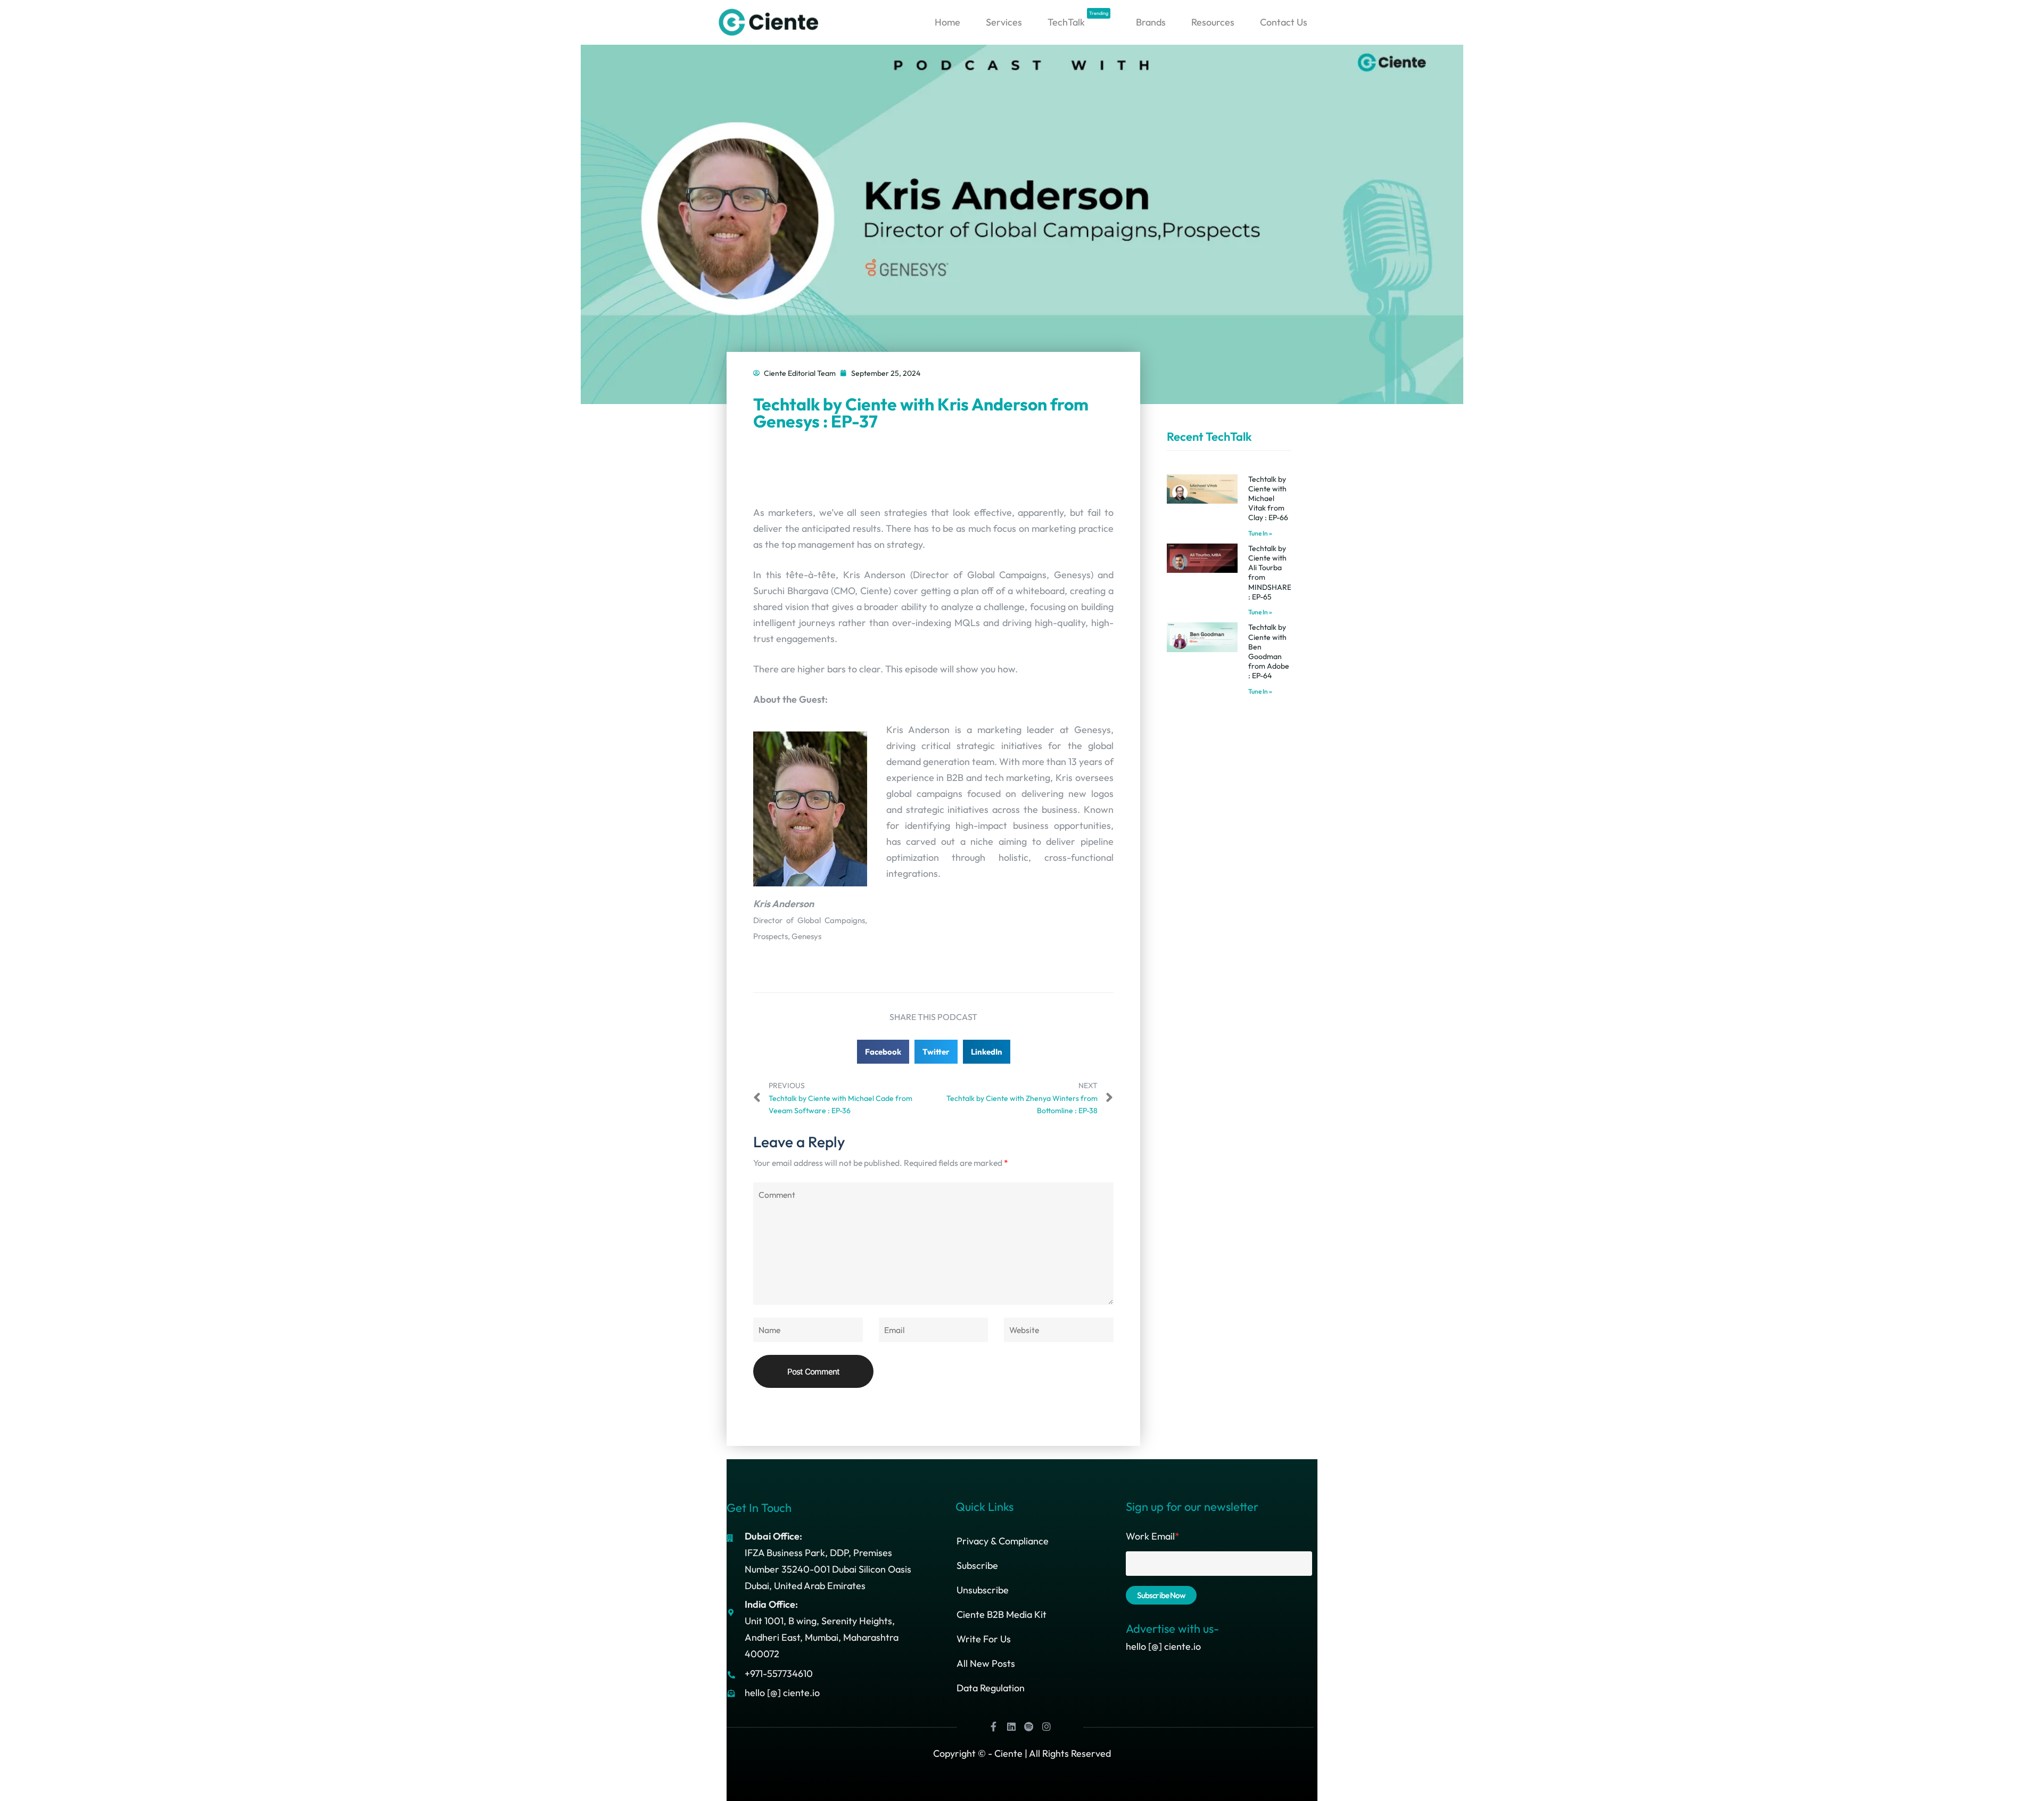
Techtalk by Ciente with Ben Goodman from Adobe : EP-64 (1269, 651)
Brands (1151, 22)
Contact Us (1284, 22)
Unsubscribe (983, 1590)
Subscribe (977, 1565)
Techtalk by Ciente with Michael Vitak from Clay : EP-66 (1268, 499)
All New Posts (986, 1663)
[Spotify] (1029, 1726)
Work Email (1153, 1536)
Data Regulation (991, 1688)
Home (947, 22)
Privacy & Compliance (1003, 1541)
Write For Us (984, 1639)
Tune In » (1260, 533)
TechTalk (1078, 19)
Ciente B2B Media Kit (1002, 1614)
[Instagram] (1046, 1726)
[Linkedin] (1011, 1726)
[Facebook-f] (994, 1726)
